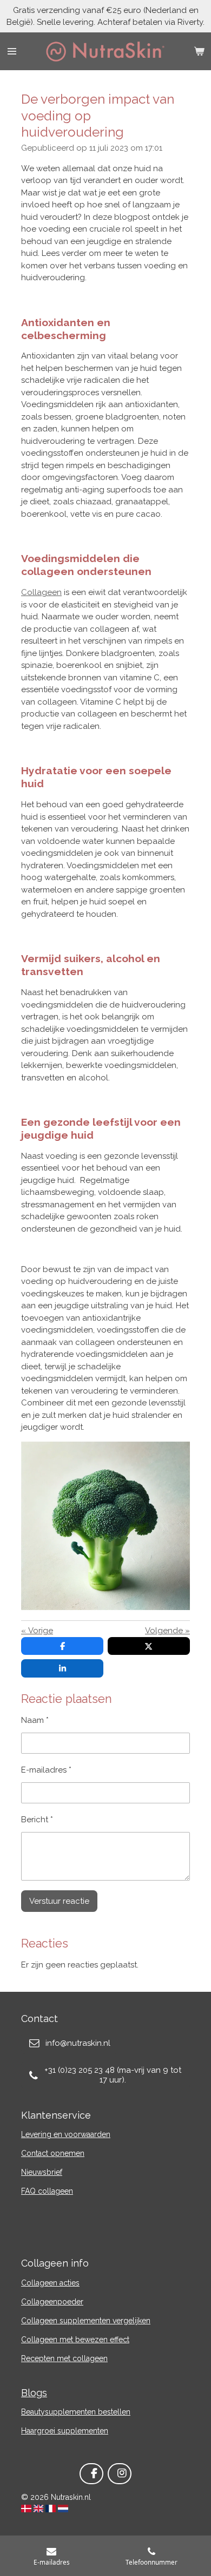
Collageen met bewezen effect (75, 2340)
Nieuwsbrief (42, 2172)
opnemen (67, 2153)
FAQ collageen (47, 2191)
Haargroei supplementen (65, 2431)
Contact (35, 2153)
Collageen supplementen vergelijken (86, 2321)
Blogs (34, 2393)
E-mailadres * (46, 1770)
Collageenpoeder (52, 2302)
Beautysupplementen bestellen (76, 2412)
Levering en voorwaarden (66, 2134)
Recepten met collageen (64, 2358)
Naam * (35, 1720)
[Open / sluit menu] (12, 51)
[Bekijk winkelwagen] (199, 51)
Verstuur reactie (59, 1901)
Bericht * (37, 1820)
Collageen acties (50, 2283)
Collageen (41, 592)
